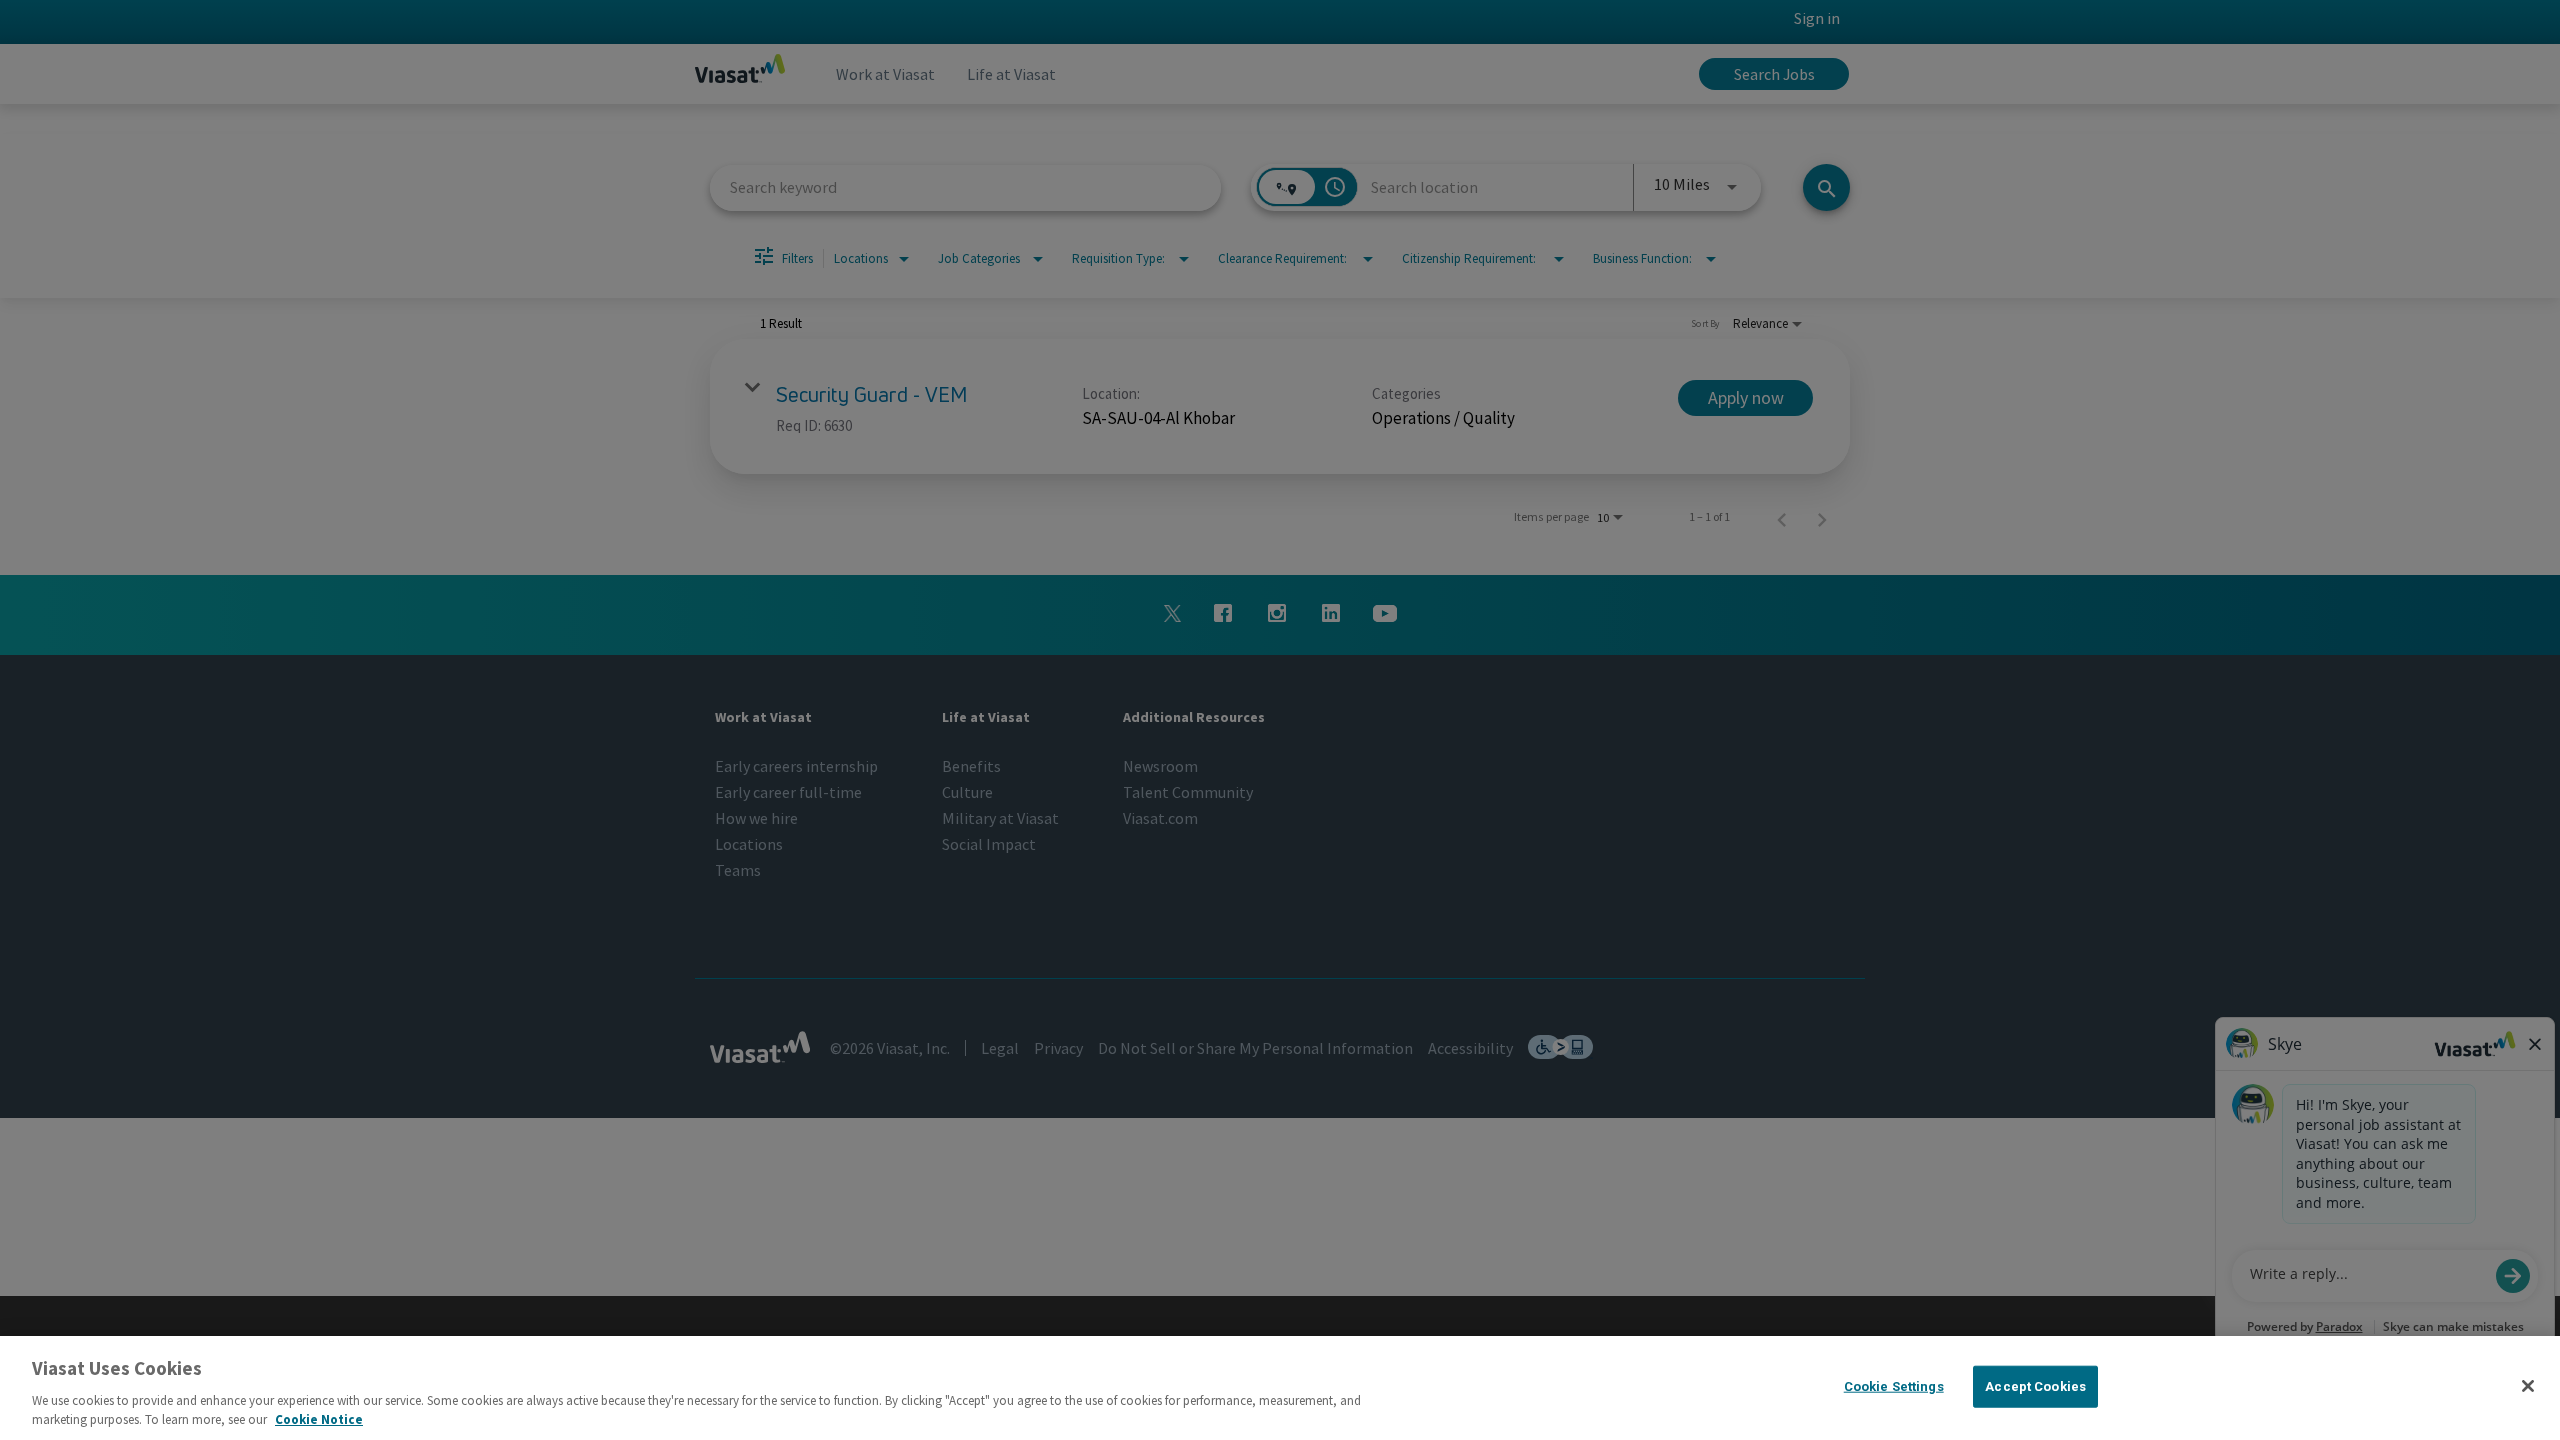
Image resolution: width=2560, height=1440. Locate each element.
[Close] (2528, 1386)
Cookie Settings (1894, 1386)
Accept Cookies (2035, 1386)
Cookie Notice (319, 1419)
